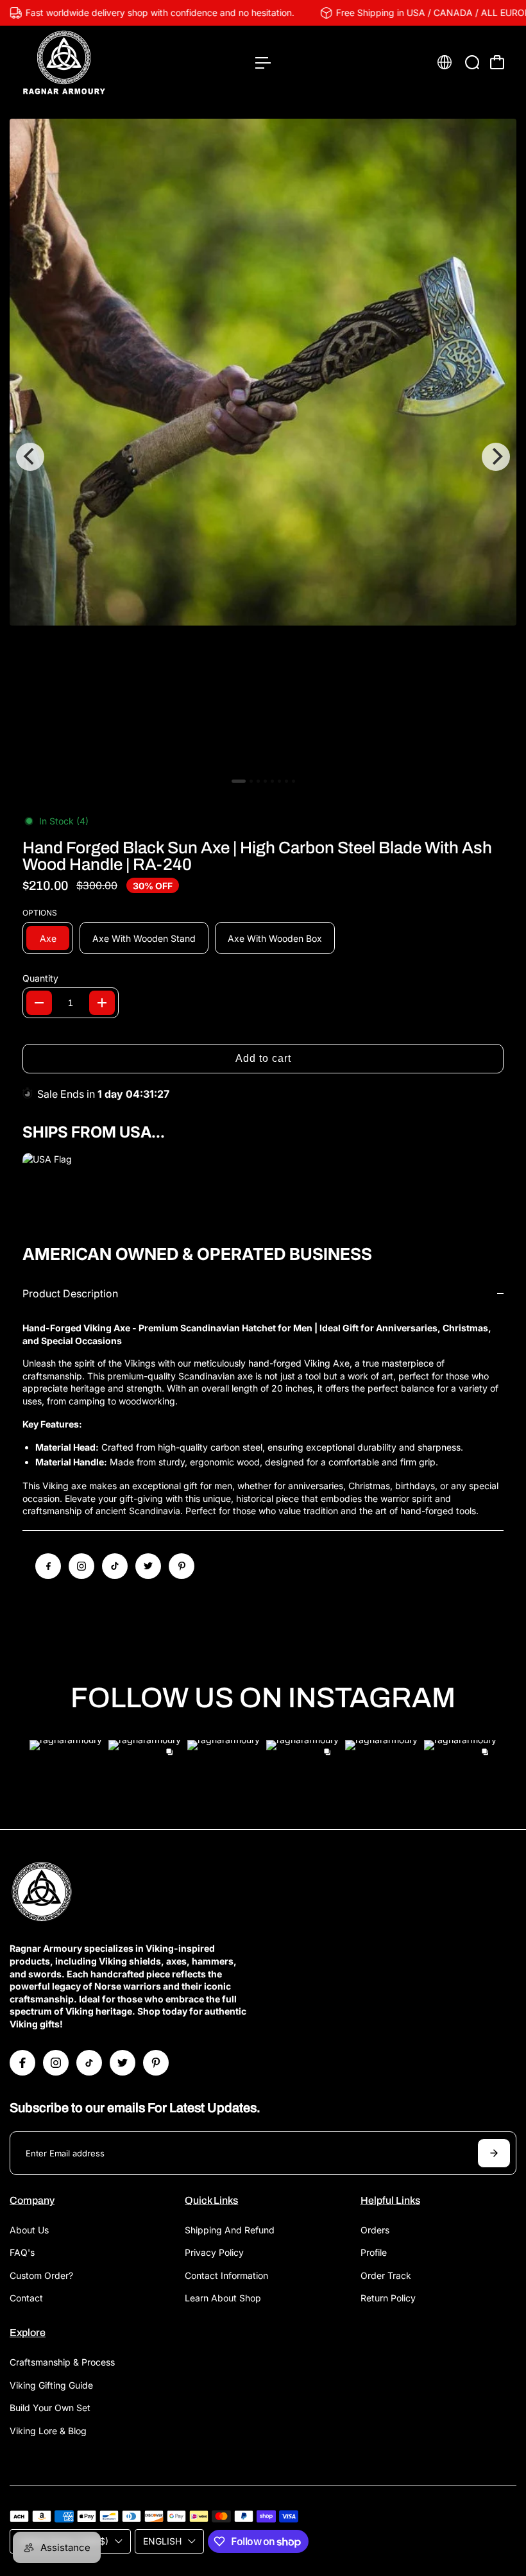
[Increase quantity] (102, 1003)
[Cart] (497, 62)
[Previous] (30, 457)
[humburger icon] (263, 63)
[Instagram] (81, 1566)
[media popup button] (493, 152)
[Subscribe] (494, 2153)
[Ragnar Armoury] (99, 63)
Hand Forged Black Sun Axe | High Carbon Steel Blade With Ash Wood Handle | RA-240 (257, 856)
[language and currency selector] (445, 62)
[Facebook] (48, 1566)
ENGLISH (162, 2541)
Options (40, 913)
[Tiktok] (115, 1566)
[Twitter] (148, 1566)
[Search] (472, 62)
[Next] (496, 457)
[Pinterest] (182, 1566)
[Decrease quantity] (39, 1003)
